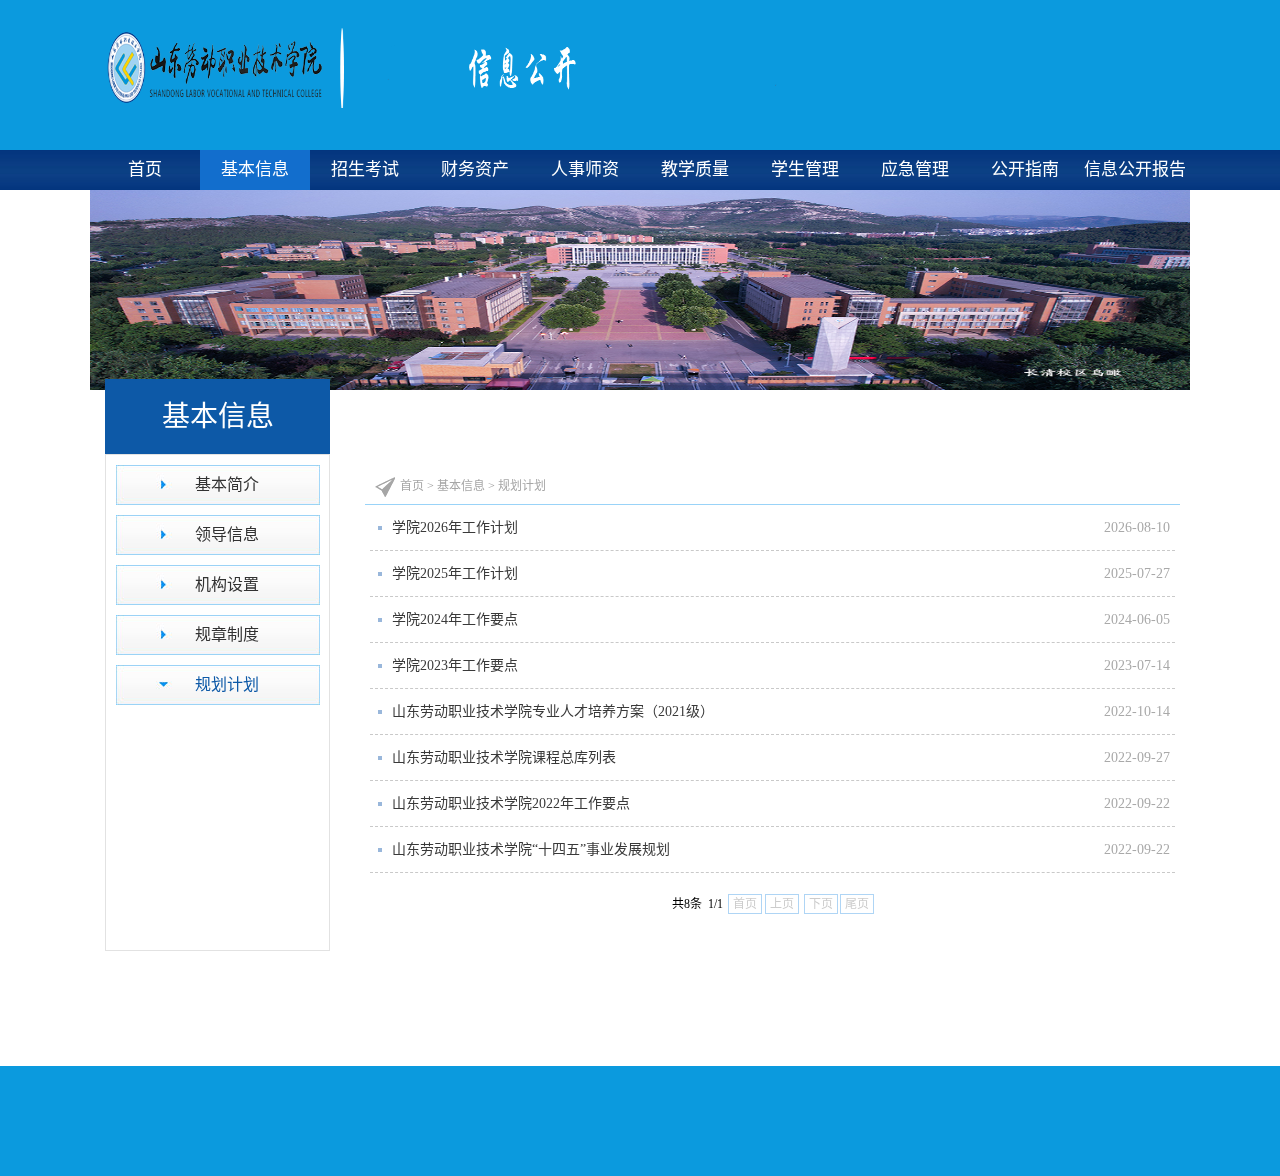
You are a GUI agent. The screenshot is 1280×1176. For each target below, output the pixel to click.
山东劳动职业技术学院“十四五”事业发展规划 (531, 849)
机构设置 (227, 584)
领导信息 (227, 534)
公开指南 (1025, 169)
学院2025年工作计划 (455, 573)
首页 (145, 169)
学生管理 (805, 169)
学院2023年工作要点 (455, 665)
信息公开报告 (1135, 169)
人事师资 (585, 169)
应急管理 (915, 169)
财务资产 (475, 169)
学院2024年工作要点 (455, 619)
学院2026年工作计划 (455, 527)
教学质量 (695, 169)
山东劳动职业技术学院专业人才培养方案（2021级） (553, 711)
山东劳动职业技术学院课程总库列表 (504, 757)
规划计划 (227, 684)
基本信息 (255, 169)
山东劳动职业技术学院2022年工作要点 (511, 803)
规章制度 (227, 634)
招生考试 (365, 169)
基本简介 (227, 484)
